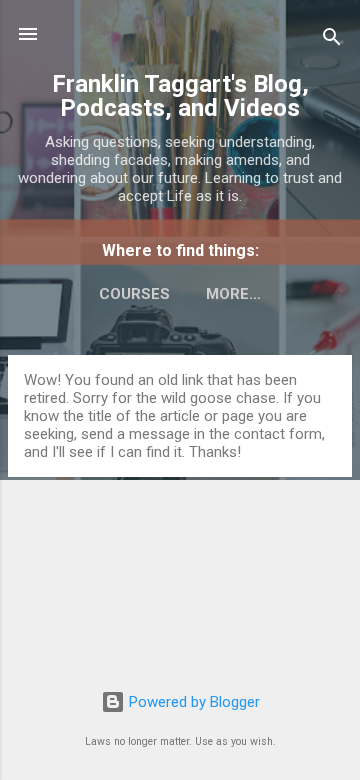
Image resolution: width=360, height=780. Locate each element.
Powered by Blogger (192, 702)
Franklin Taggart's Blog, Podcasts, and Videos (180, 96)
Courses (134, 294)
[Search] (332, 40)
